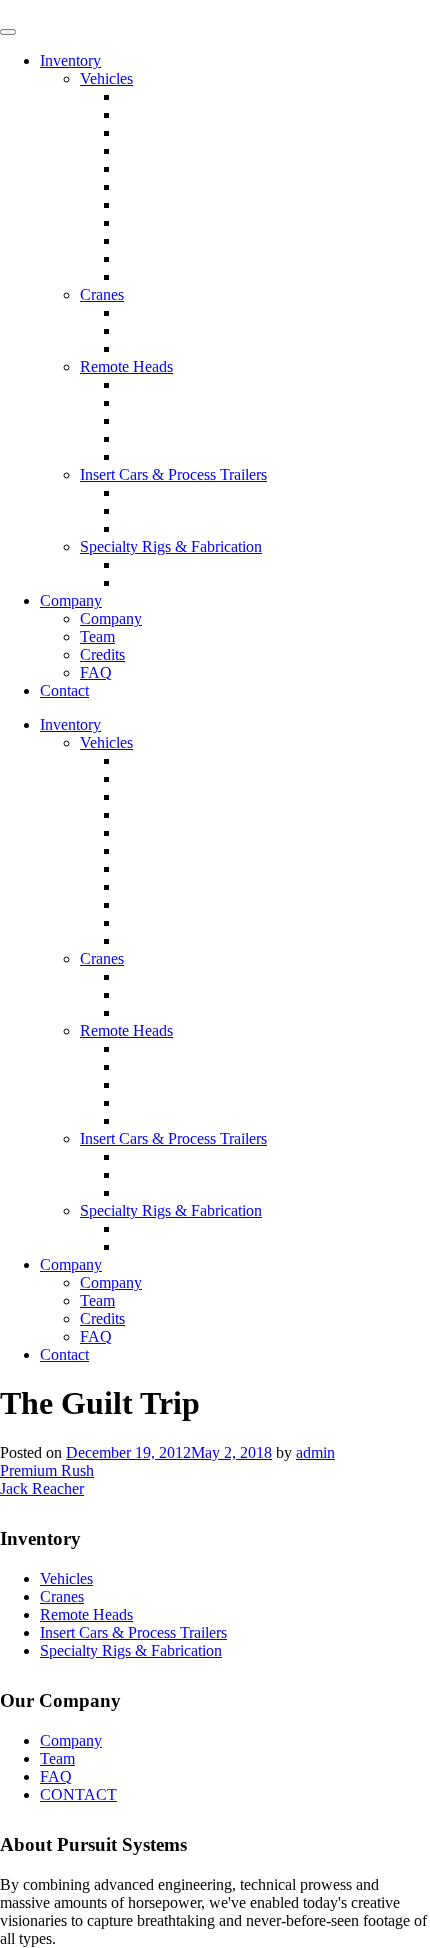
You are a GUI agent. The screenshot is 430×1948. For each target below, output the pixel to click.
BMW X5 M (161, 96)
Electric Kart (160, 276)
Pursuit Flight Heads (184, 420)
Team (97, 636)
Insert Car (151, 492)
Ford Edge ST (165, 150)
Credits (102, 654)
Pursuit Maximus (173, 402)
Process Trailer (166, 510)
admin (315, 1452)
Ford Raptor (158, 168)
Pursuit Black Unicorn (190, 384)
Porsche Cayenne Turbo (196, 114)
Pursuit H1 (154, 456)
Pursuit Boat (159, 204)
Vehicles (106, 78)
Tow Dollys (157, 528)
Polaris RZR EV (172, 240)
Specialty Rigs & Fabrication (171, 546)
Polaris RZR (159, 222)
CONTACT (78, 1794)
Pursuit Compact (172, 438)
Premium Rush (47, 1470)
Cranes (102, 294)
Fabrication (155, 582)
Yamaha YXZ (164, 258)
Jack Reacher (42, 1488)
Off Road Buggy (173, 186)
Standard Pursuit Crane (193, 312)
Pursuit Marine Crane (187, 348)
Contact (64, 690)
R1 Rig (143, 564)
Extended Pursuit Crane (195, 330)
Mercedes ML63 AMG (193, 132)
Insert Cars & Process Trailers (173, 474)
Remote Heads (126, 366)
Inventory (70, 60)
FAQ (96, 672)
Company (71, 600)
